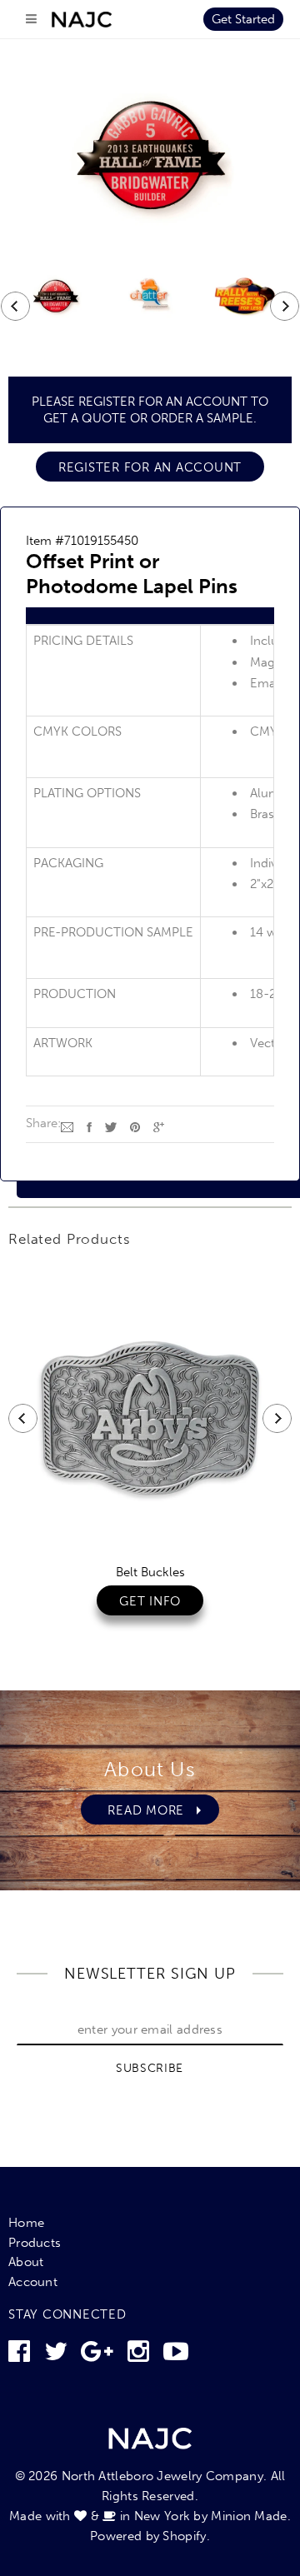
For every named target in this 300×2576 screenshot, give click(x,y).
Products (35, 2243)
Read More (135, 1810)
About (26, 2262)
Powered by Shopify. (150, 2536)
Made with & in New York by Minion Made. (150, 2516)
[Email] (67, 1126)
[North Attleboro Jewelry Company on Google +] (97, 2356)
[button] (150, 616)
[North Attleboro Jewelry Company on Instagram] (138, 2356)
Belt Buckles (150, 1572)
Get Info (150, 1601)
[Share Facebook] (89, 1126)
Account (33, 2282)
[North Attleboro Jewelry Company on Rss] (176, 2356)
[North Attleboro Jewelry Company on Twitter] (56, 2356)
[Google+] (159, 1126)
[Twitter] (111, 1126)
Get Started (243, 19)
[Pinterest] (135, 1126)
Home (26, 2223)
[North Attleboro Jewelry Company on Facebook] (19, 2356)
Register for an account (150, 467)
